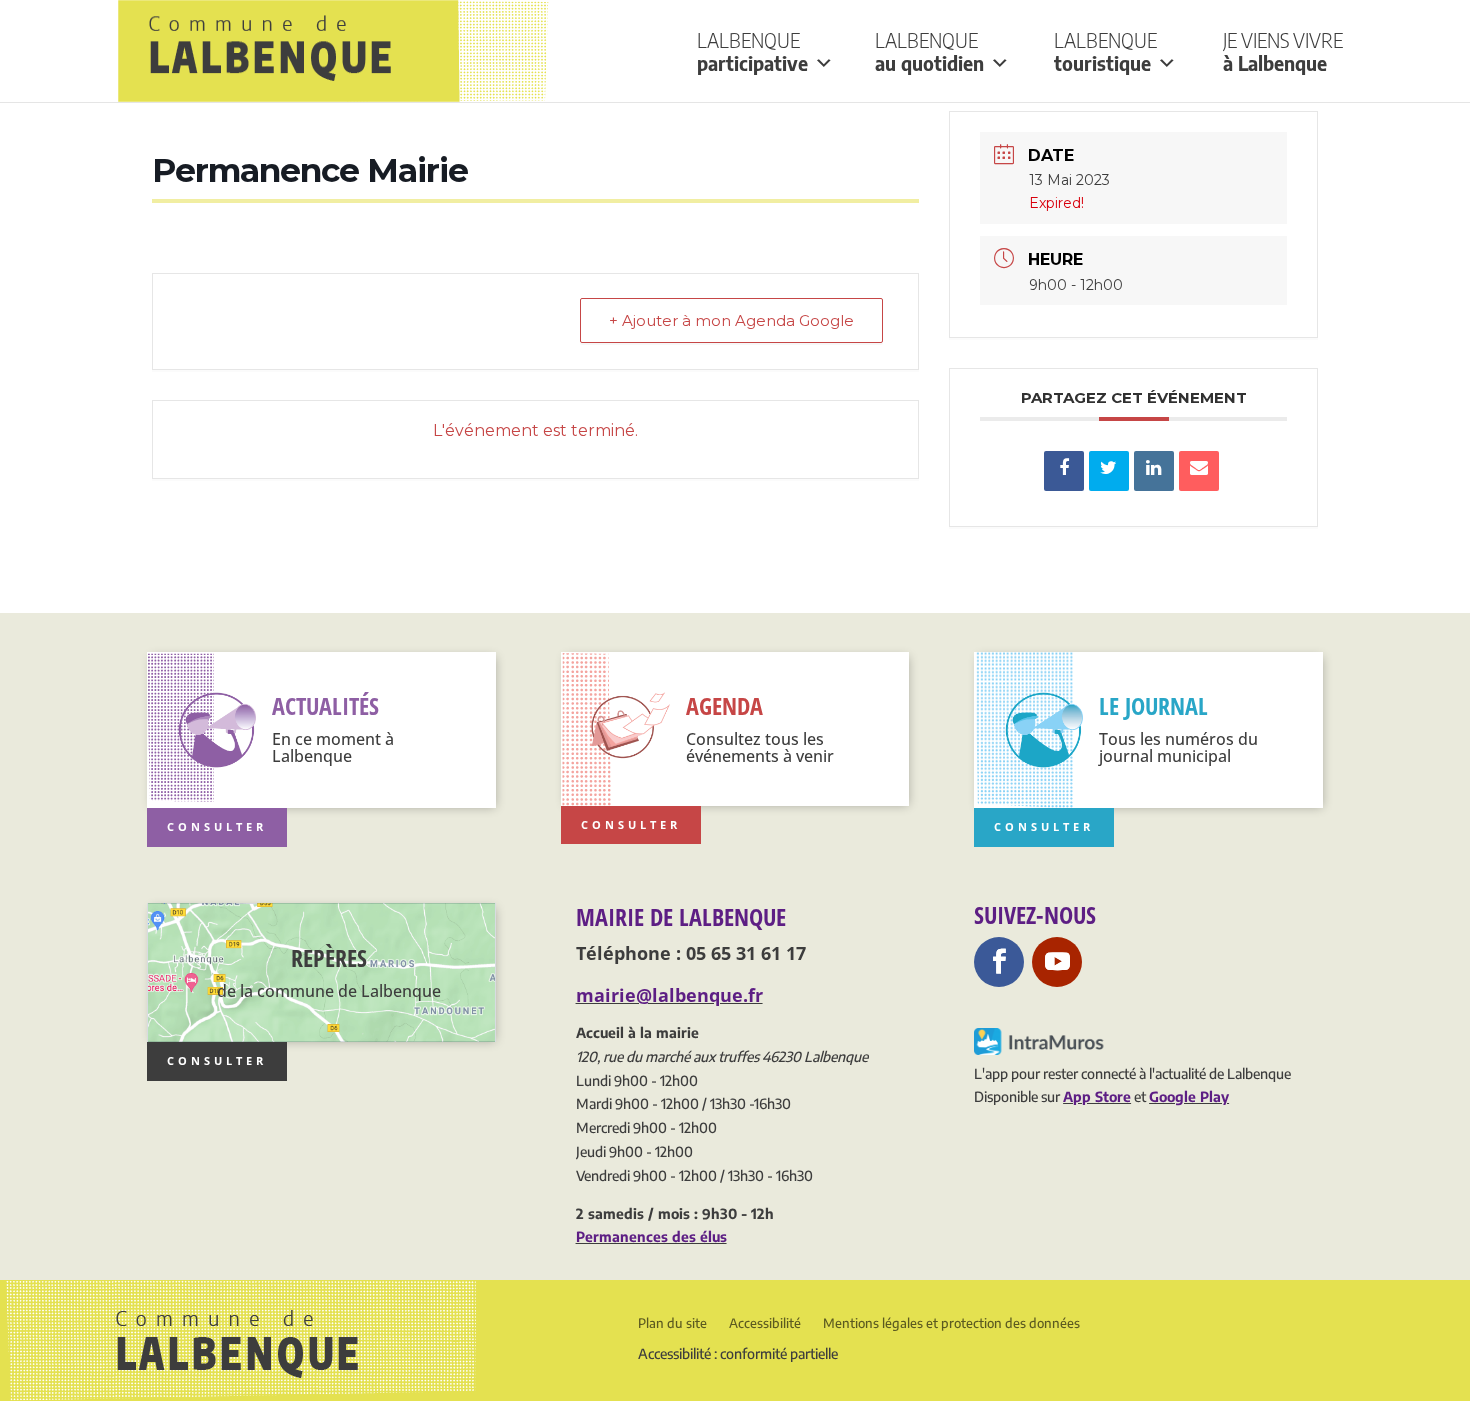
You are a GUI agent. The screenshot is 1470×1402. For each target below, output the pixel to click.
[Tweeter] (1109, 471)
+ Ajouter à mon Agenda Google (731, 320)
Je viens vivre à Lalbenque (1283, 51)
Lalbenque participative (752, 51)
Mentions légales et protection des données (951, 1323)
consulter (217, 1060)
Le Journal (1153, 705)
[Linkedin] (1154, 471)
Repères (329, 957)
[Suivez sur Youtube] (1057, 962)
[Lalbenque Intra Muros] (1040, 1049)
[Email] (1199, 471)
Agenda (724, 705)
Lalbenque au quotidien (929, 51)
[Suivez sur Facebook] (999, 962)
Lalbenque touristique (1105, 51)
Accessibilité (765, 1323)
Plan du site (672, 1323)
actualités (325, 705)
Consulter (217, 826)
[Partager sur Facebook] (1064, 471)
